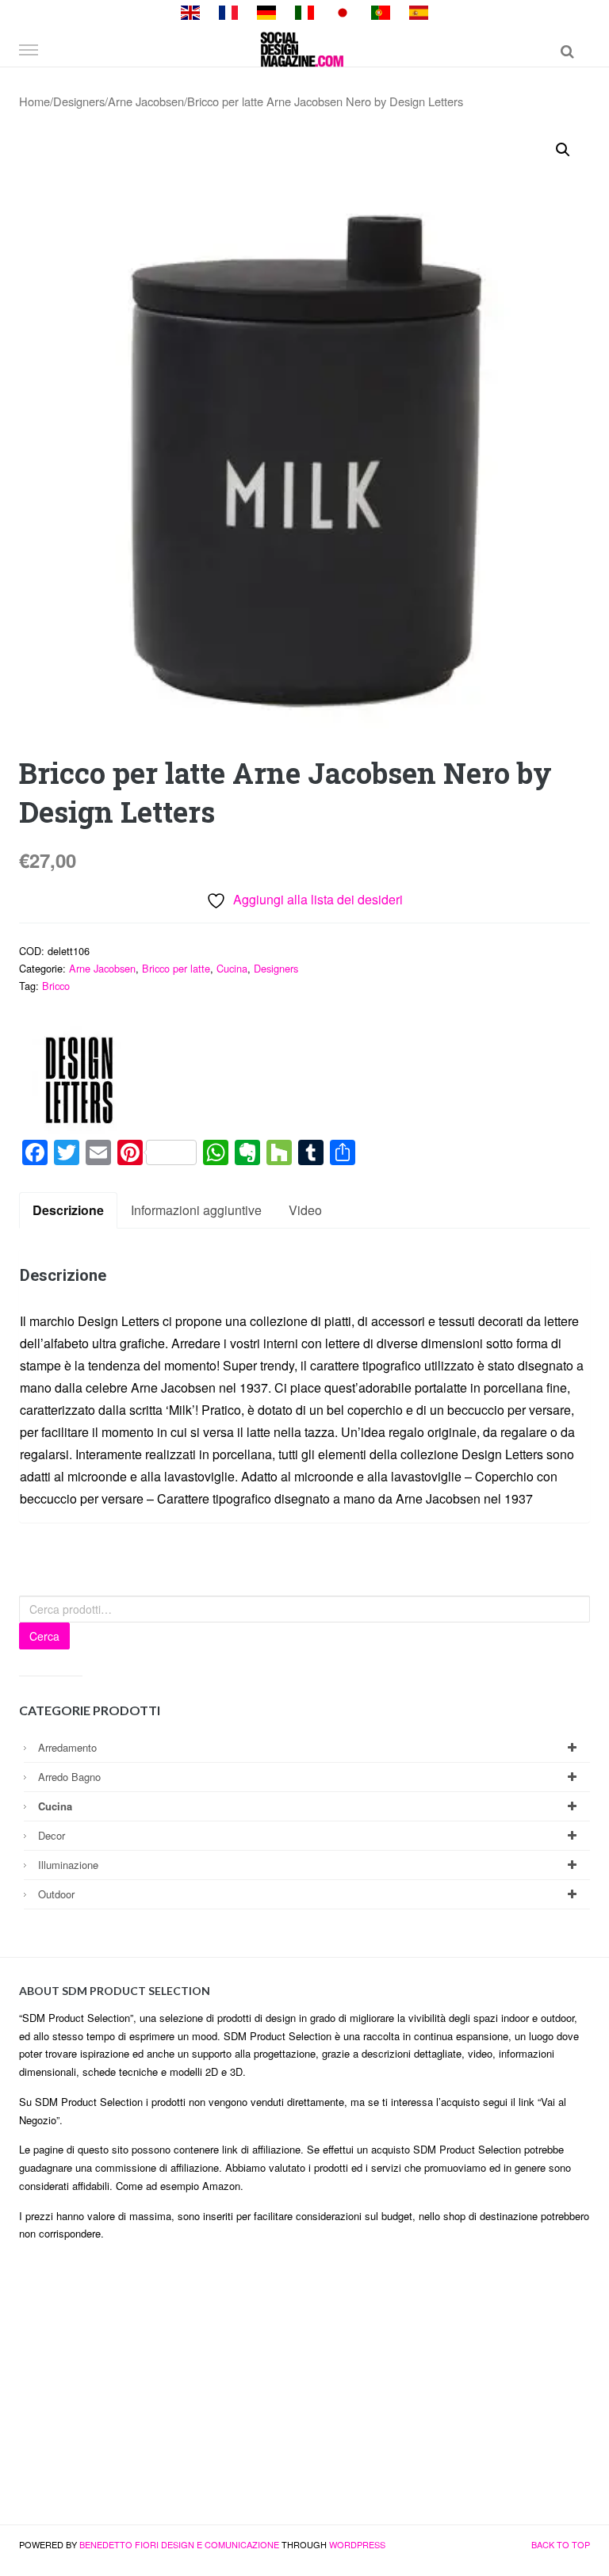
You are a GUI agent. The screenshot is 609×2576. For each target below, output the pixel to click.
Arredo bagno (69, 1777)
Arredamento (67, 1747)
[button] (563, 150)
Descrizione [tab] (68, 1210)
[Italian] (304, 11)
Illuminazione (68, 1865)
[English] (190, 11)
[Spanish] (419, 11)
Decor (52, 1835)
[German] (266, 11)
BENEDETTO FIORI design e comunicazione (179, 2544)
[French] (228, 11)
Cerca (44, 1636)
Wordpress (357, 2544)
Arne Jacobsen (146, 101)
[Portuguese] (381, 11)
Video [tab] (305, 1210)
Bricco (56, 986)
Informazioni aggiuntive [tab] (196, 1210)
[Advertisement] (304, 2390)
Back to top (561, 2544)
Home (34, 101)
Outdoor (56, 1894)
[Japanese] (343, 11)
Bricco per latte (176, 968)
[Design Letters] (79, 1080)
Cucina (232, 968)
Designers (79, 101)
